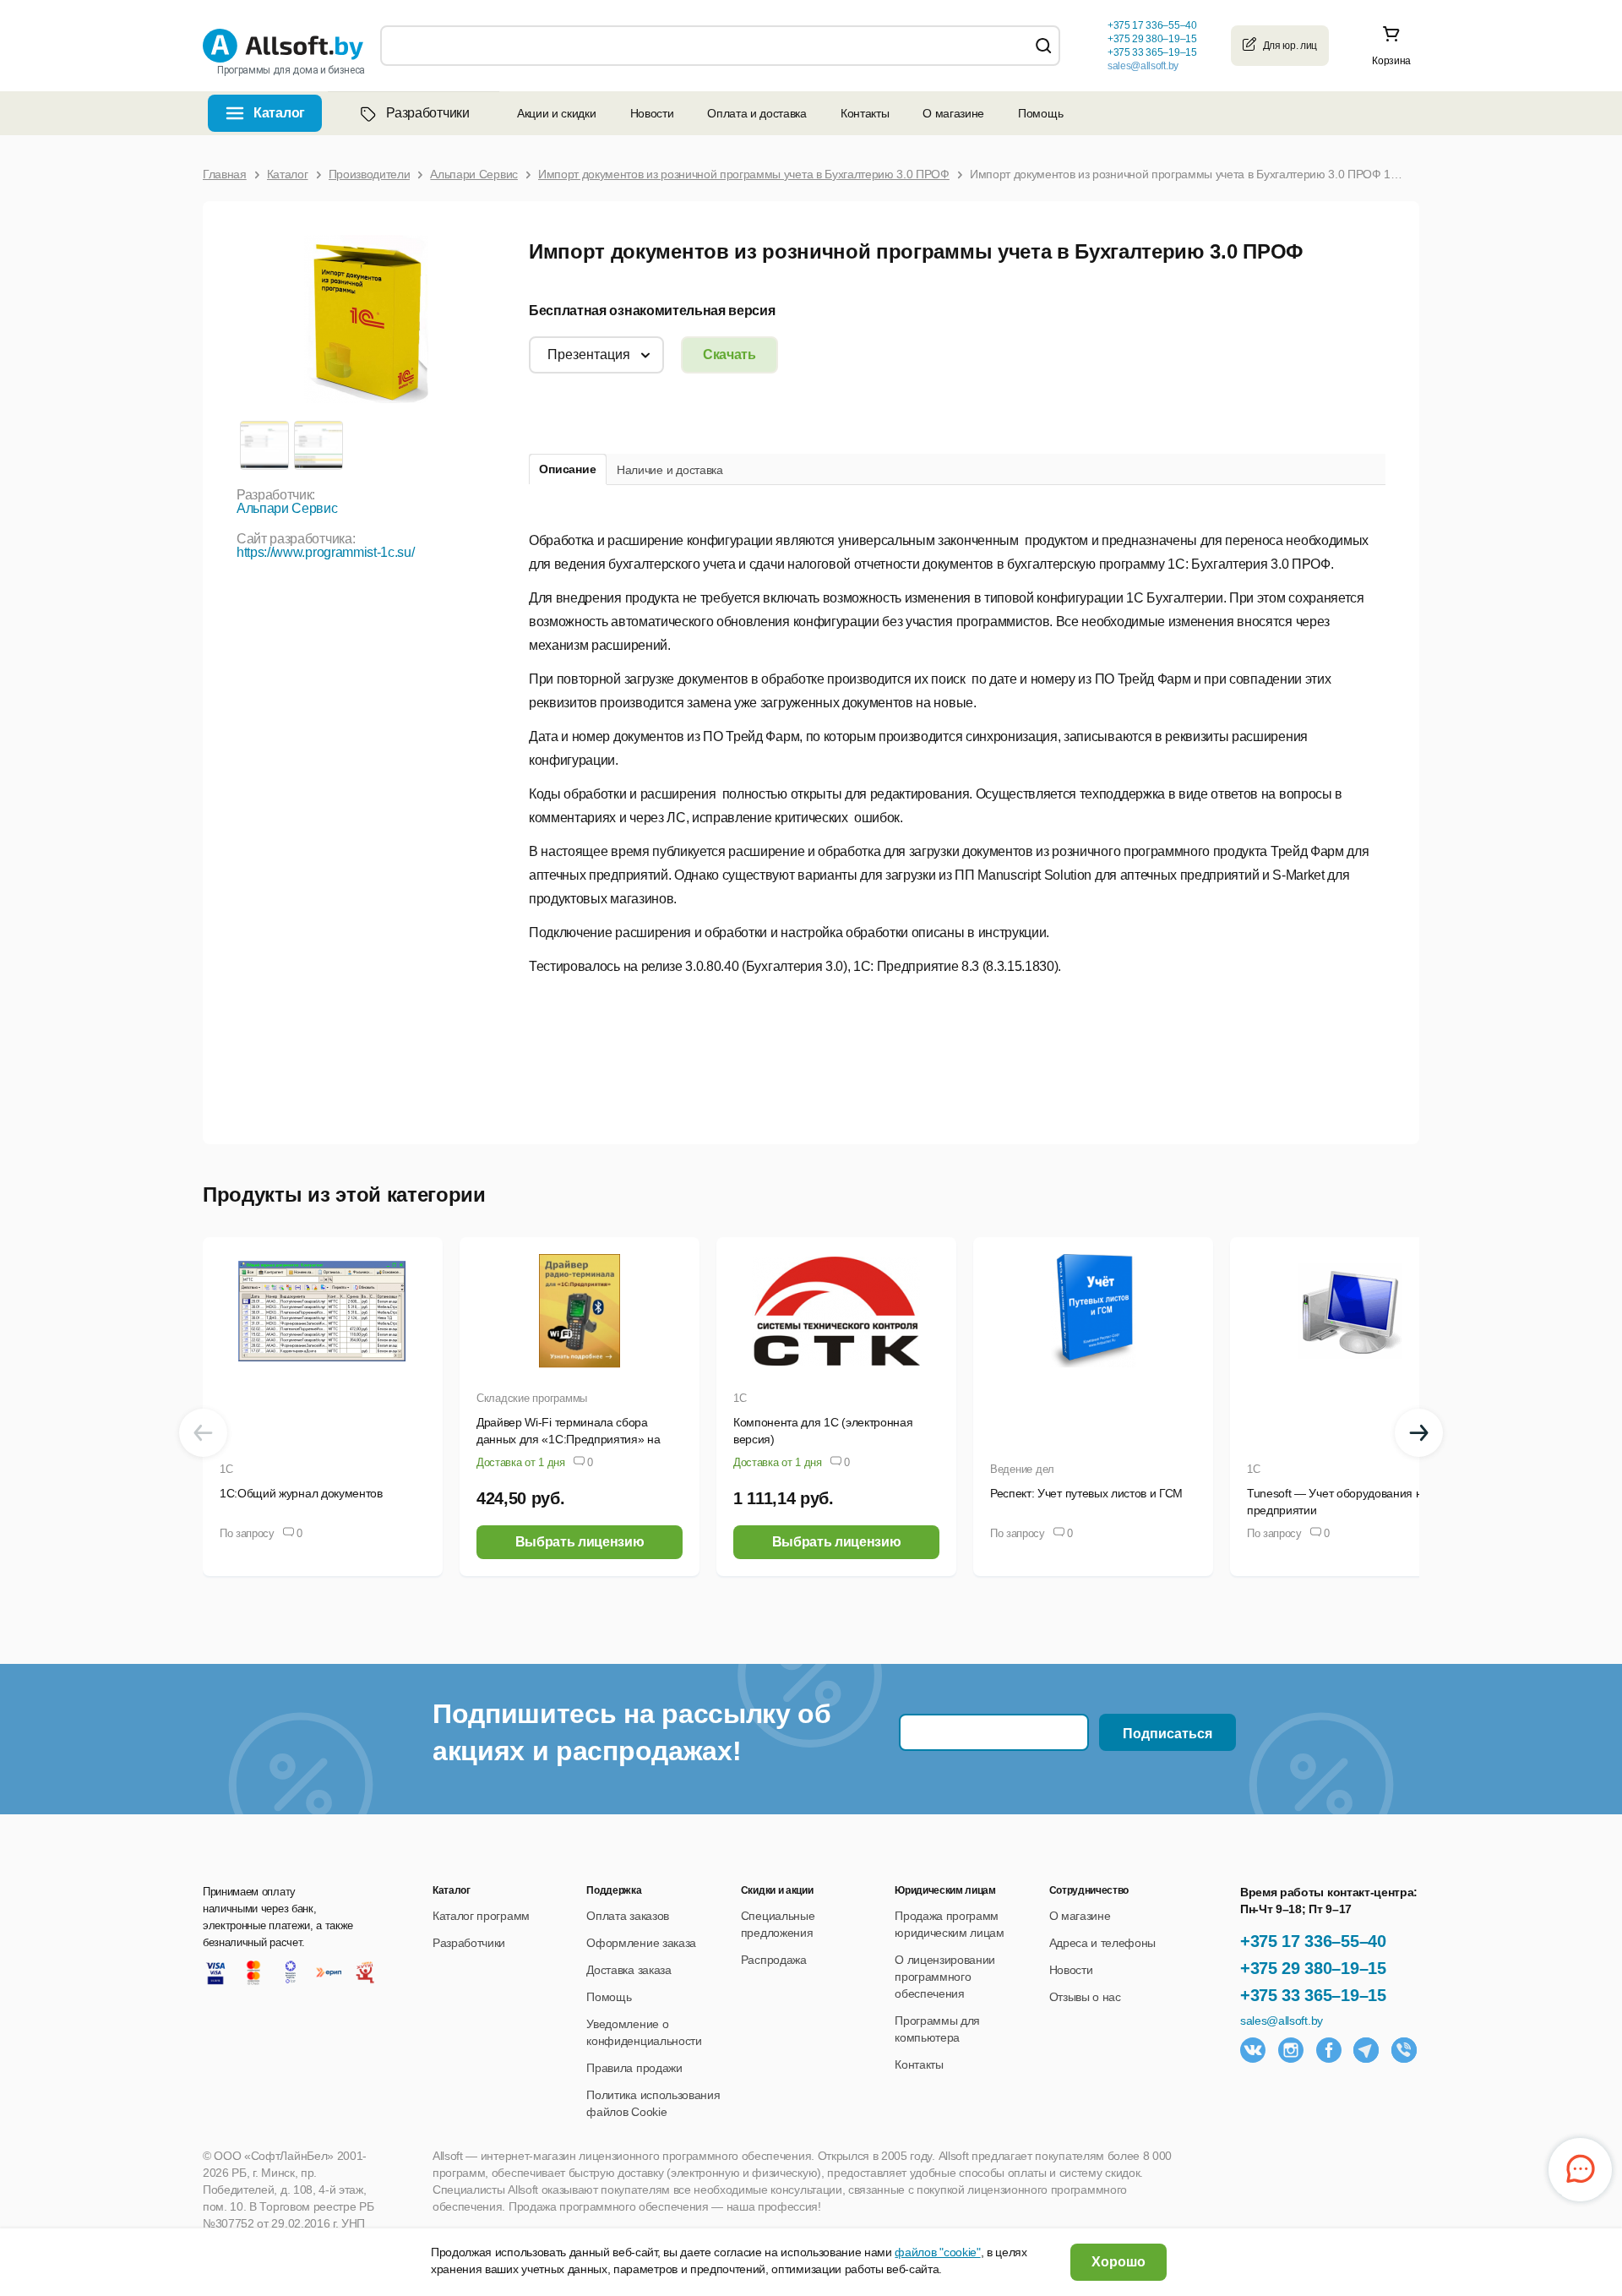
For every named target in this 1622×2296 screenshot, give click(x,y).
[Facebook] (1329, 2050)
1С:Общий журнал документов (301, 1493)
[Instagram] (1291, 2050)
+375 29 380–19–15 (1313, 1968)
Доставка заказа (629, 1970)
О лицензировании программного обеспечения (945, 1977)
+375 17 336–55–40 (1313, 1941)
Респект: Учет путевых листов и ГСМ (1086, 1493)
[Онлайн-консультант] (1580, 2170)
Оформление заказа (641, 1943)
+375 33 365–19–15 (1313, 1995)
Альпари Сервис (287, 508)
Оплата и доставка (757, 113)
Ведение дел (1022, 1469)
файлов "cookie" (937, 2252)
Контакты (865, 113)
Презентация (589, 354)
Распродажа (774, 1960)
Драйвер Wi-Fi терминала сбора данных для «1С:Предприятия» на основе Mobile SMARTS (568, 1439)
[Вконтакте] (1253, 2050)
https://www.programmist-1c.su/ (325, 552)
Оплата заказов (628, 1916)
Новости (652, 113)
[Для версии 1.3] (264, 444)
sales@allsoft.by (1143, 66)
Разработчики (427, 113)
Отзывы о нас (1085, 1997)
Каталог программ (481, 1916)
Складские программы (532, 1398)
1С (226, 1469)
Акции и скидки (557, 113)
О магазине (953, 113)
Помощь (1040, 113)
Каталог (279, 113)
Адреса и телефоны (1103, 1943)
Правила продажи (634, 2068)
